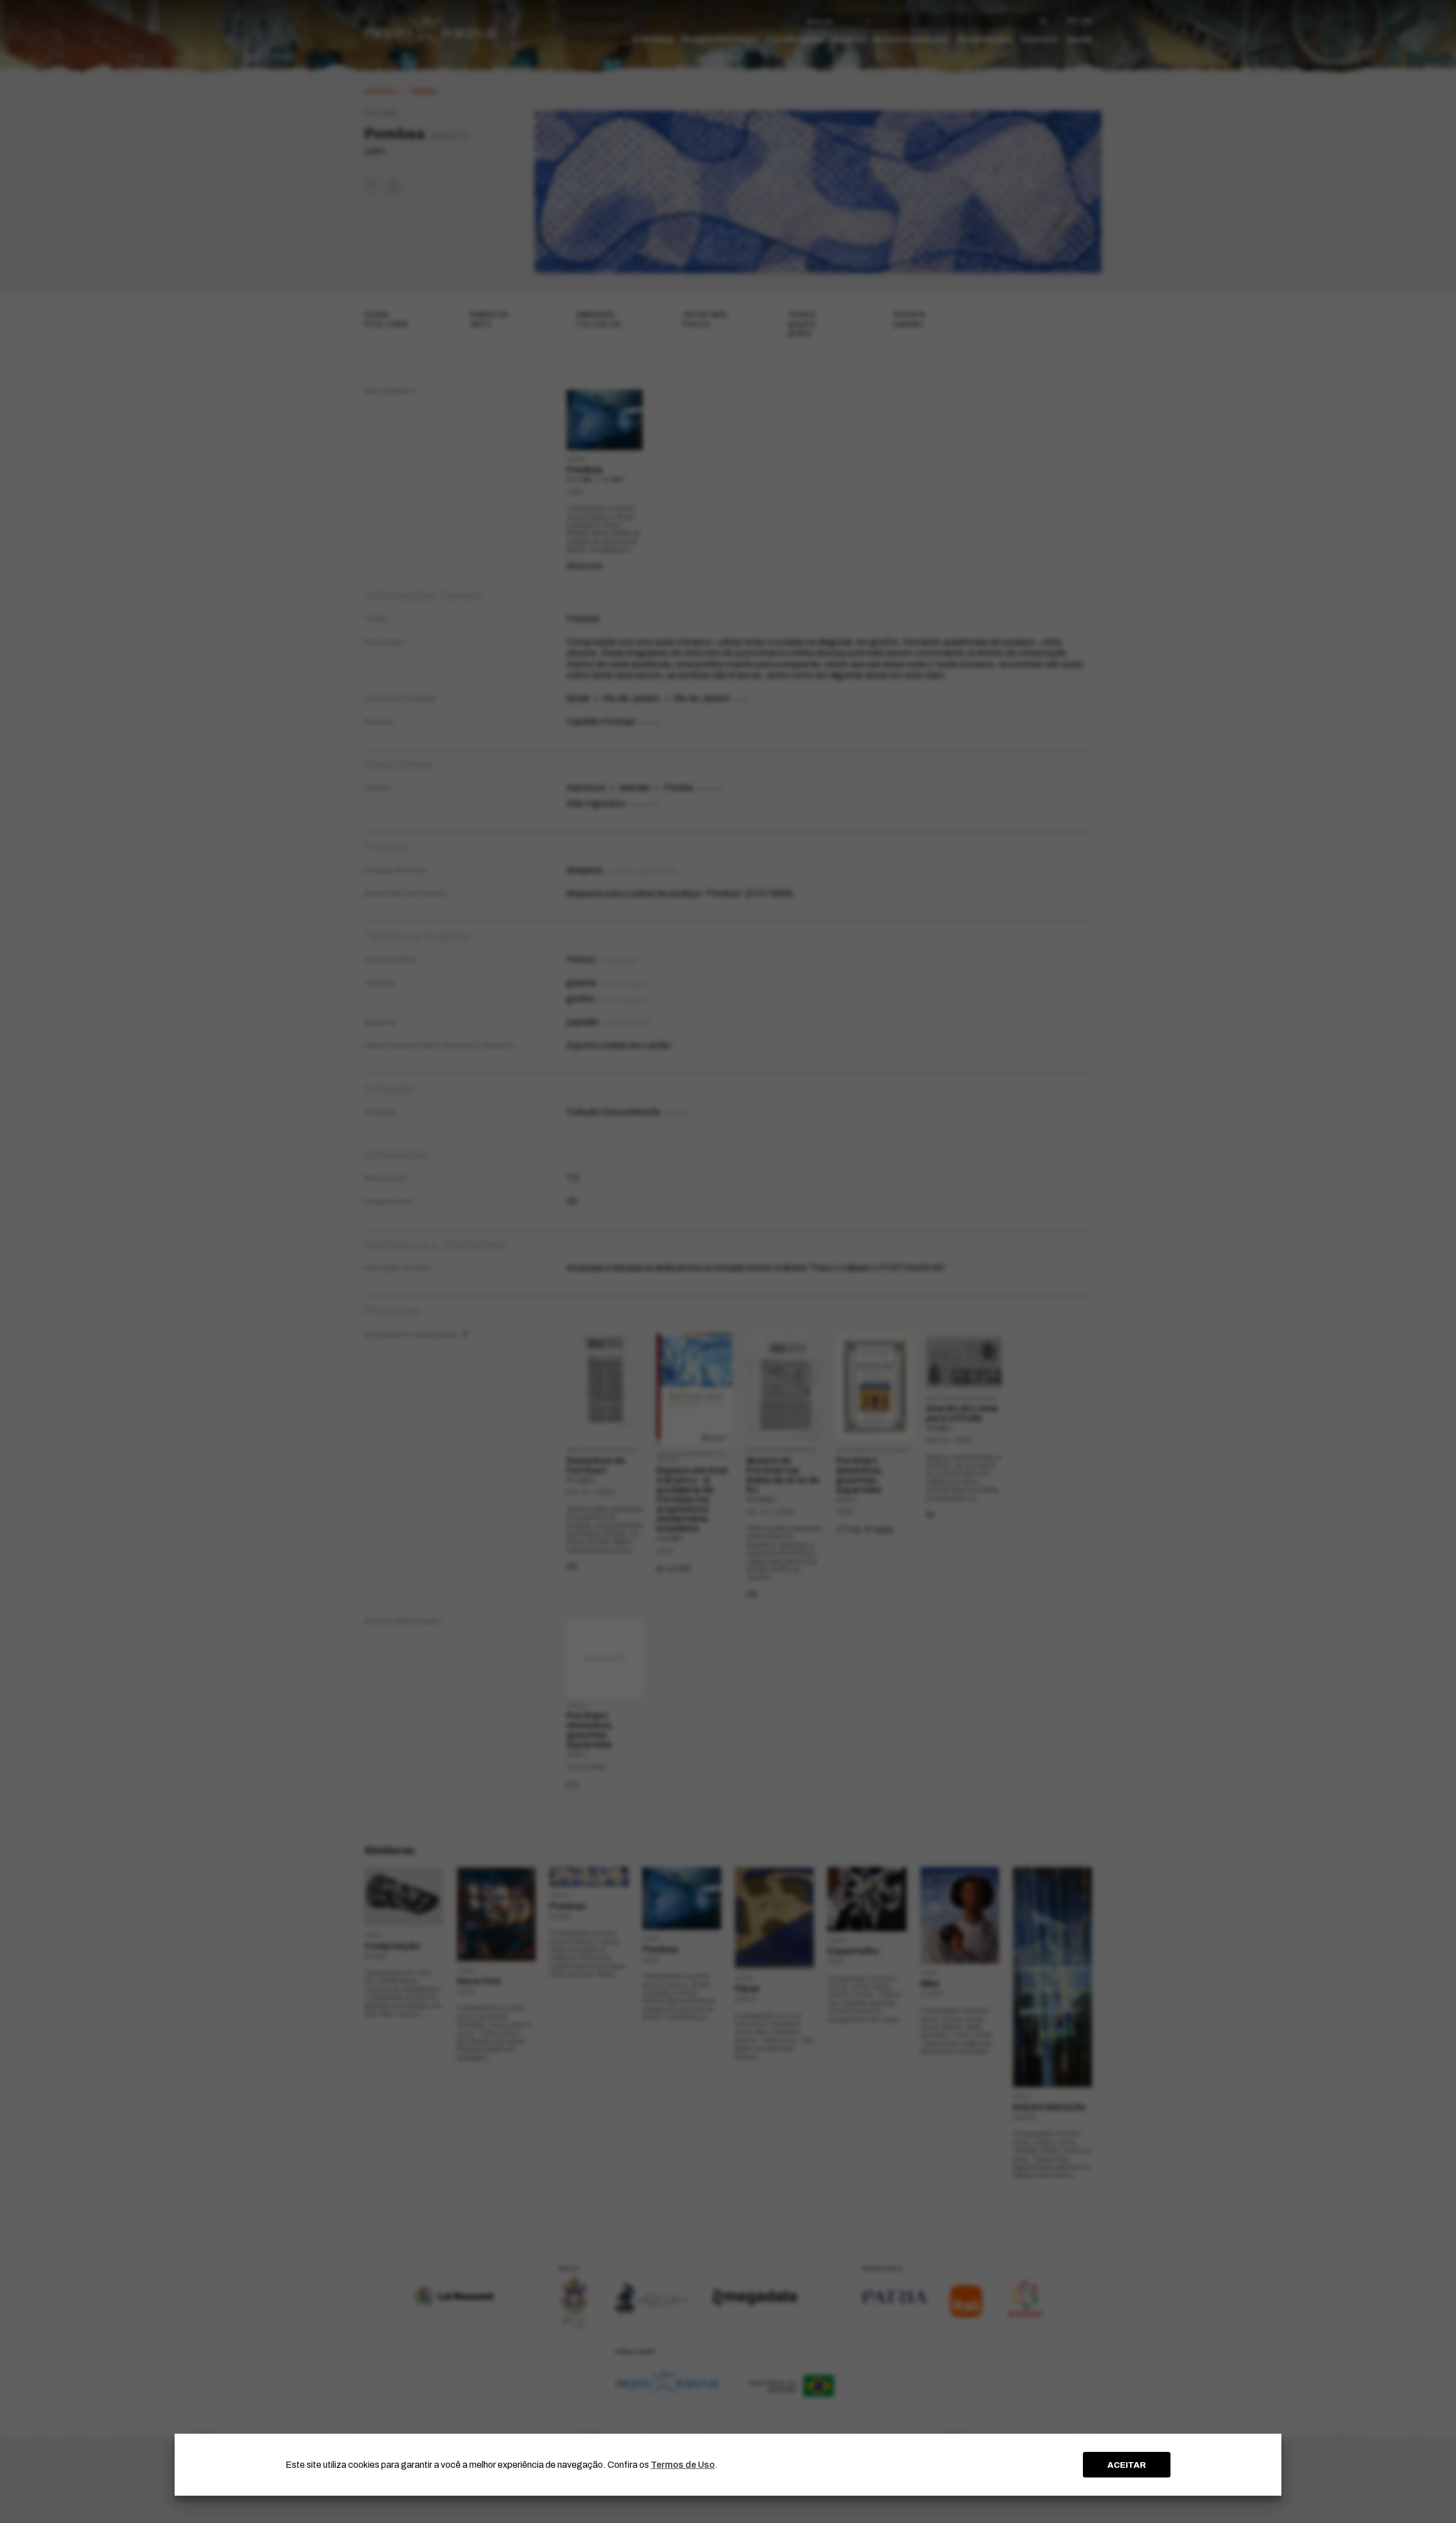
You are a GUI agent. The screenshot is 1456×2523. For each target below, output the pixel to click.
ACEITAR (1127, 2465)
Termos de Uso (683, 2465)
